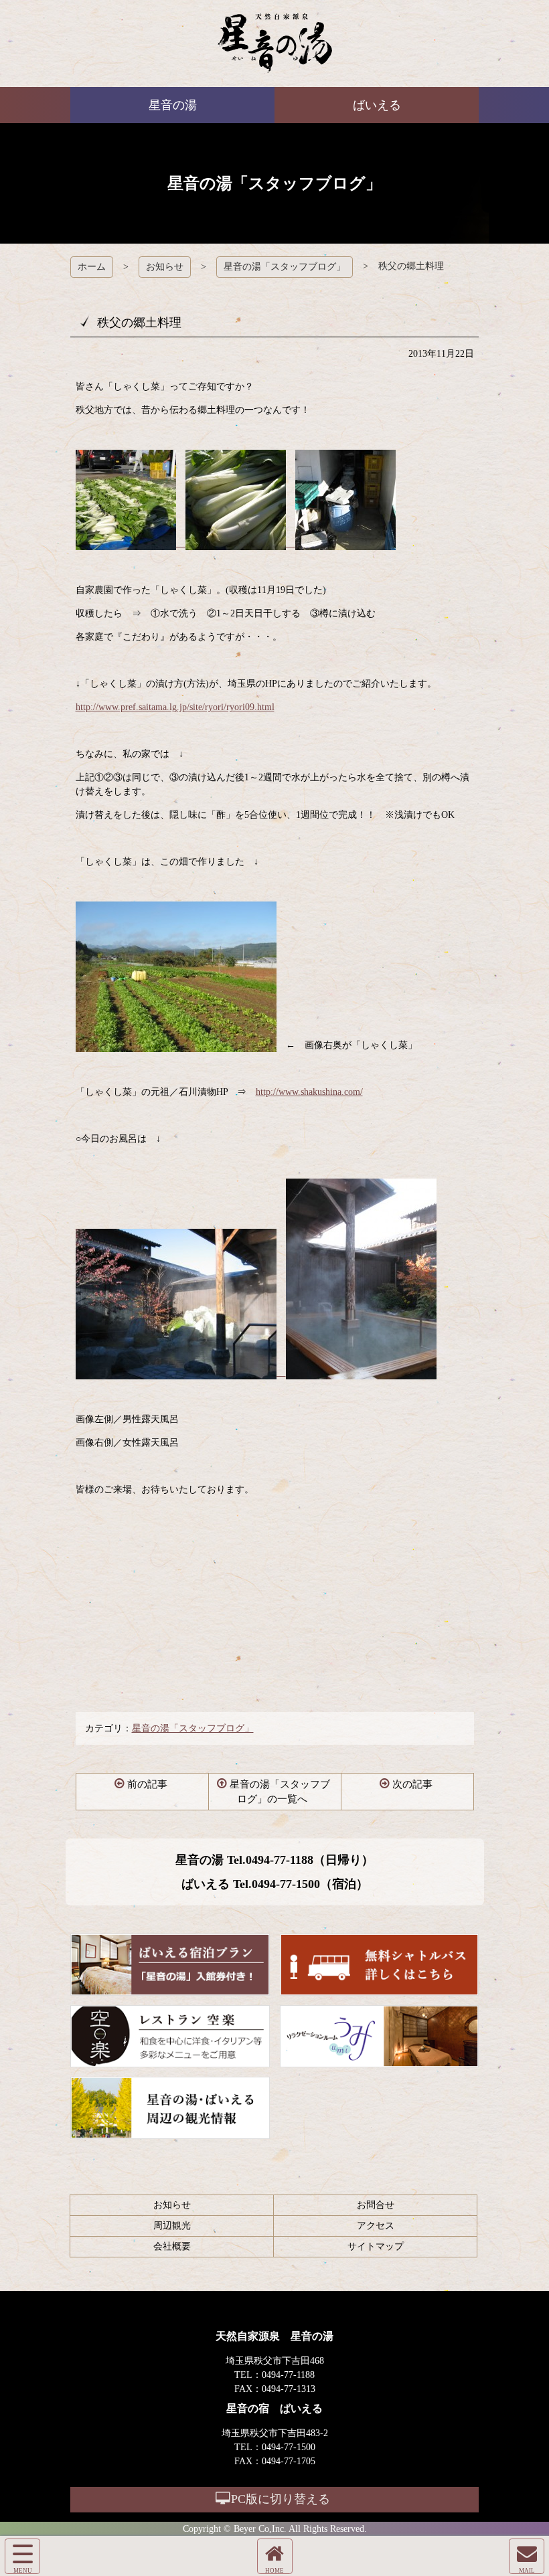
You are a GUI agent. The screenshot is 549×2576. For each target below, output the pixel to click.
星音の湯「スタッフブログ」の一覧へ (280, 1792)
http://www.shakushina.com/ (309, 1092)
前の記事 (147, 1784)
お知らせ (165, 267)
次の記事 (412, 1784)
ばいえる (275, 44)
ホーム (92, 267)
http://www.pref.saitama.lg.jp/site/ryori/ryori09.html (175, 707)
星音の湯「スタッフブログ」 (285, 267)
